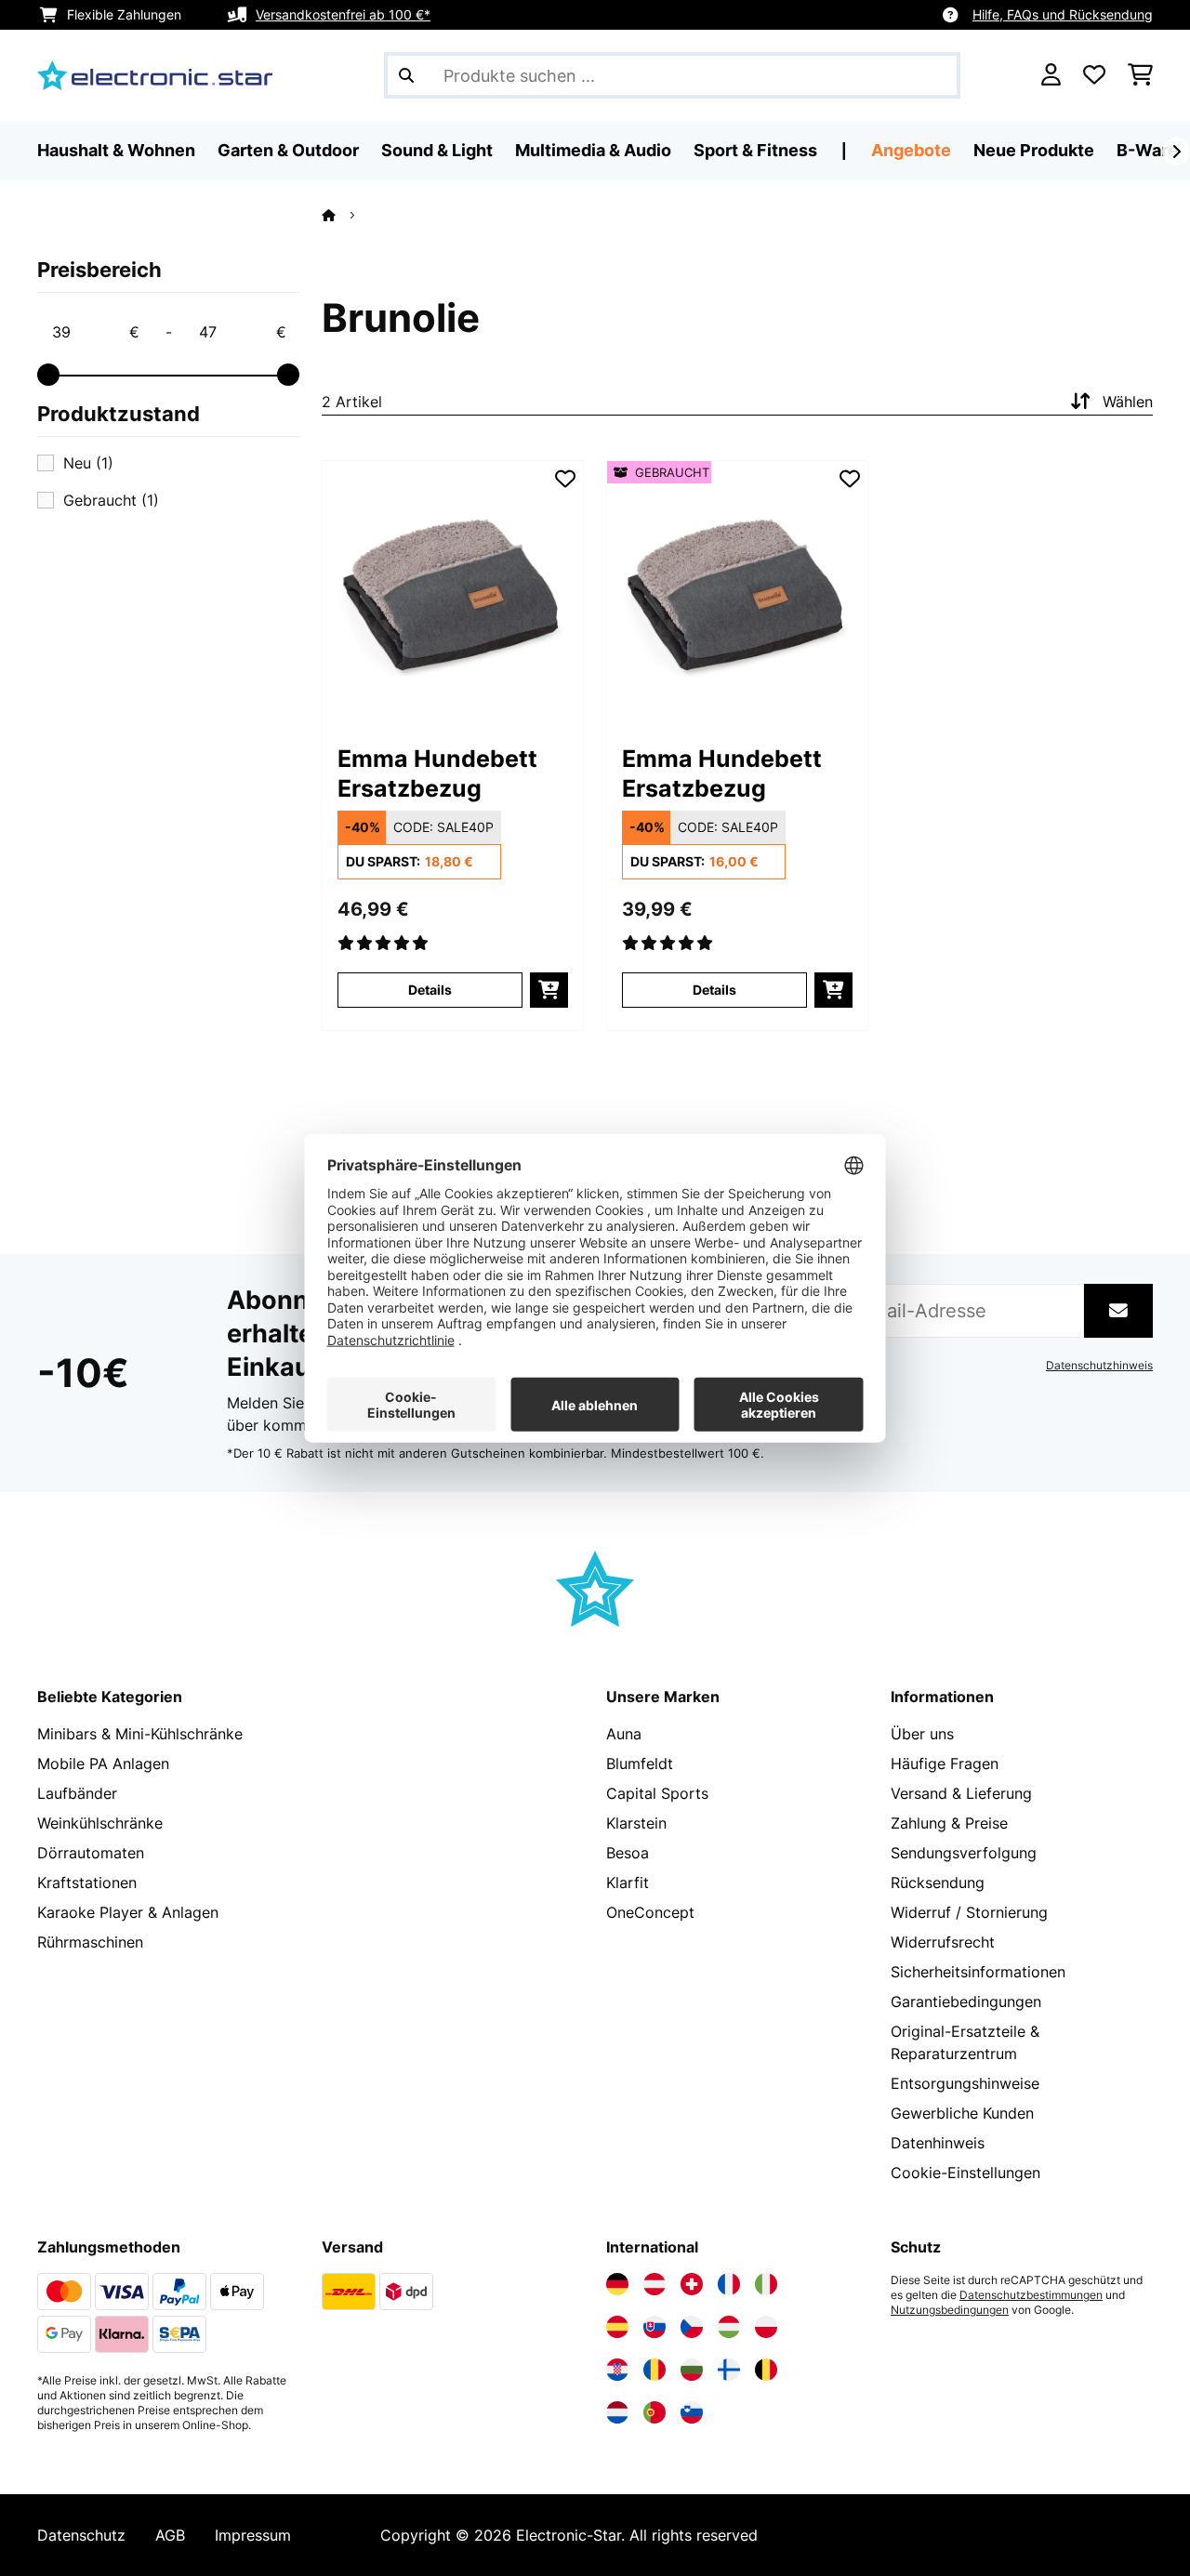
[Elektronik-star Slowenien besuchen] (692, 2412)
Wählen (1128, 402)
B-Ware (1147, 150)
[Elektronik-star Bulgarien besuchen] (692, 2370)
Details (430, 990)
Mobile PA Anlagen (103, 1764)
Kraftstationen (87, 1882)
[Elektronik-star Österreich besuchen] (654, 2284)
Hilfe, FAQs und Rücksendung (1063, 14)
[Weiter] (1176, 152)
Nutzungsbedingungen (950, 2310)
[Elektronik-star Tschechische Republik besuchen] (692, 2327)
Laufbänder (77, 1793)
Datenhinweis (938, 2143)
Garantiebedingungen (966, 2001)
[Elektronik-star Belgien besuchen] (766, 2370)
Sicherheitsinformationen (978, 1972)
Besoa (628, 1853)
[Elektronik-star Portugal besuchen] (654, 2412)
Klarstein (636, 1823)
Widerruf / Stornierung (969, 1912)
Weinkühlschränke (100, 1823)
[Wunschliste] (1094, 75)
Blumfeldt (640, 1764)
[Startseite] (345, 215)
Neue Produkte (1034, 150)
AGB (170, 2535)
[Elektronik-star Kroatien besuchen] (617, 2370)
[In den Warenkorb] (549, 990)
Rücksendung (938, 1882)
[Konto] (1051, 75)
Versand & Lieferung (961, 1793)
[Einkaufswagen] (1140, 75)
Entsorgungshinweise (965, 2083)
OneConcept (650, 1912)
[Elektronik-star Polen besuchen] (766, 2327)
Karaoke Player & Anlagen (128, 1912)
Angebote (911, 150)
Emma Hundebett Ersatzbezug (437, 773)
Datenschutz (81, 2535)
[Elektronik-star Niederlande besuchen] (617, 2412)
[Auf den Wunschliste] (565, 479)
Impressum (253, 2535)
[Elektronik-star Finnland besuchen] (729, 2370)
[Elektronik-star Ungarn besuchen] (729, 2327)
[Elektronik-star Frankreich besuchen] (729, 2284)
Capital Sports (657, 1793)
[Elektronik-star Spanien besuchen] (617, 2327)
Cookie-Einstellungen (965, 2173)
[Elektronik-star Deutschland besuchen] (617, 2284)
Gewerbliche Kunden (962, 2113)
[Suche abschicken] (406, 75)
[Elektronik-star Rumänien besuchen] (654, 2370)
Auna (624, 1734)
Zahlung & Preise (949, 1823)
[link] (453, 591)
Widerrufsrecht (943, 1942)
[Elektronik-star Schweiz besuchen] (692, 2284)
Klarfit (628, 1882)
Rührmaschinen (90, 1942)
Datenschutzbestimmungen (1031, 2295)
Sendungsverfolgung (964, 1853)
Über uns (922, 1734)
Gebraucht (111, 500)
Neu (88, 463)
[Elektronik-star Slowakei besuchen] (654, 2327)
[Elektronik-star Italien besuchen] (766, 2284)
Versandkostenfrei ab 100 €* (343, 14)
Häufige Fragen (945, 1764)
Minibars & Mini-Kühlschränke (140, 1734)
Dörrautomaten (91, 1853)
